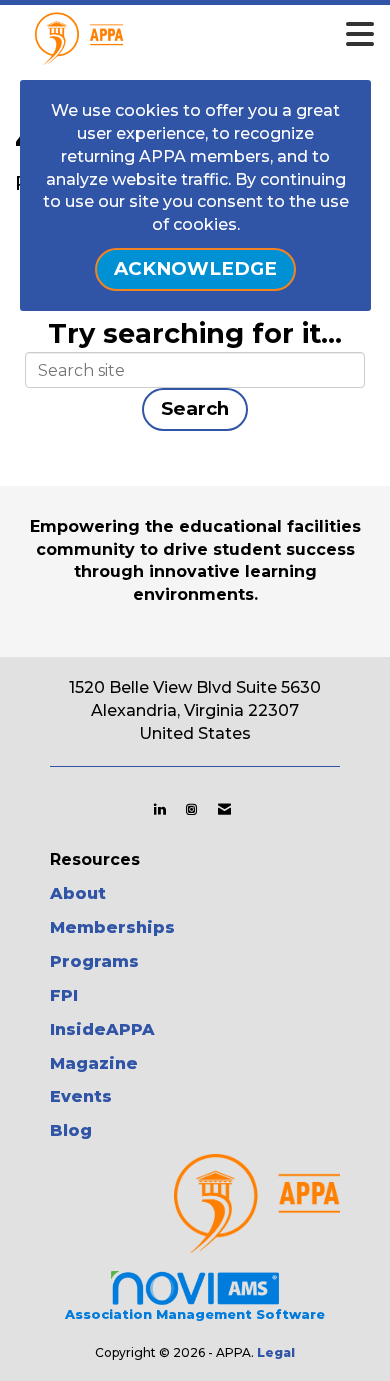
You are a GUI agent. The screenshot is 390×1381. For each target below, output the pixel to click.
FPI (64, 995)
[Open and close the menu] (224, 35)
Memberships (112, 927)
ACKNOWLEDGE (195, 268)
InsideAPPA (102, 1029)
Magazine (94, 1063)
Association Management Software (195, 1314)
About (78, 893)
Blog (71, 1130)
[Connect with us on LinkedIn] (159, 809)
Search (195, 408)
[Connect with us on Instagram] (191, 809)
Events (81, 1096)
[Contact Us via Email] (224, 809)
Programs (94, 961)
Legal (276, 1352)
